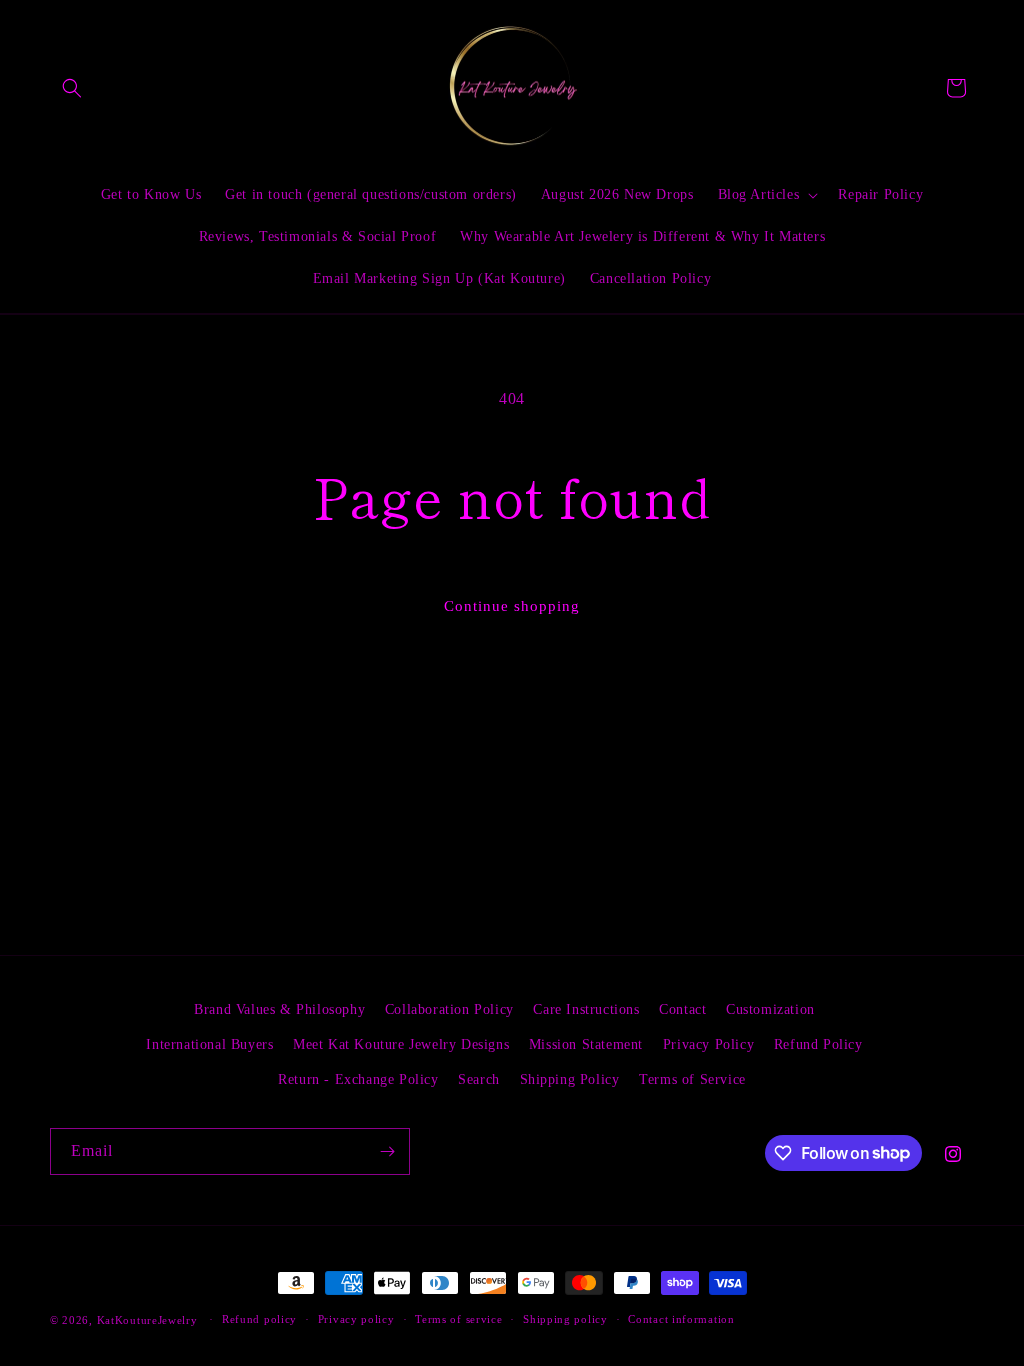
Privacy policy (356, 1319)
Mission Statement (586, 1044)
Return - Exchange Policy (358, 1079)
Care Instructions (586, 1009)
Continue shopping (512, 606)
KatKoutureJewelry (147, 1320)
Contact (682, 1009)
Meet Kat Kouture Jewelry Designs (401, 1044)
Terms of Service (692, 1079)
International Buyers (209, 1044)
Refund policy (259, 1319)
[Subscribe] (387, 1151)
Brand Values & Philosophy (279, 1009)
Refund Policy (818, 1044)
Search (479, 1079)
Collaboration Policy (449, 1009)
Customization (770, 1009)
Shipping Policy (570, 1079)
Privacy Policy (708, 1044)
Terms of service (458, 1319)
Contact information (681, 1319)
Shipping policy (565, 1319)
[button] (72, 88)
